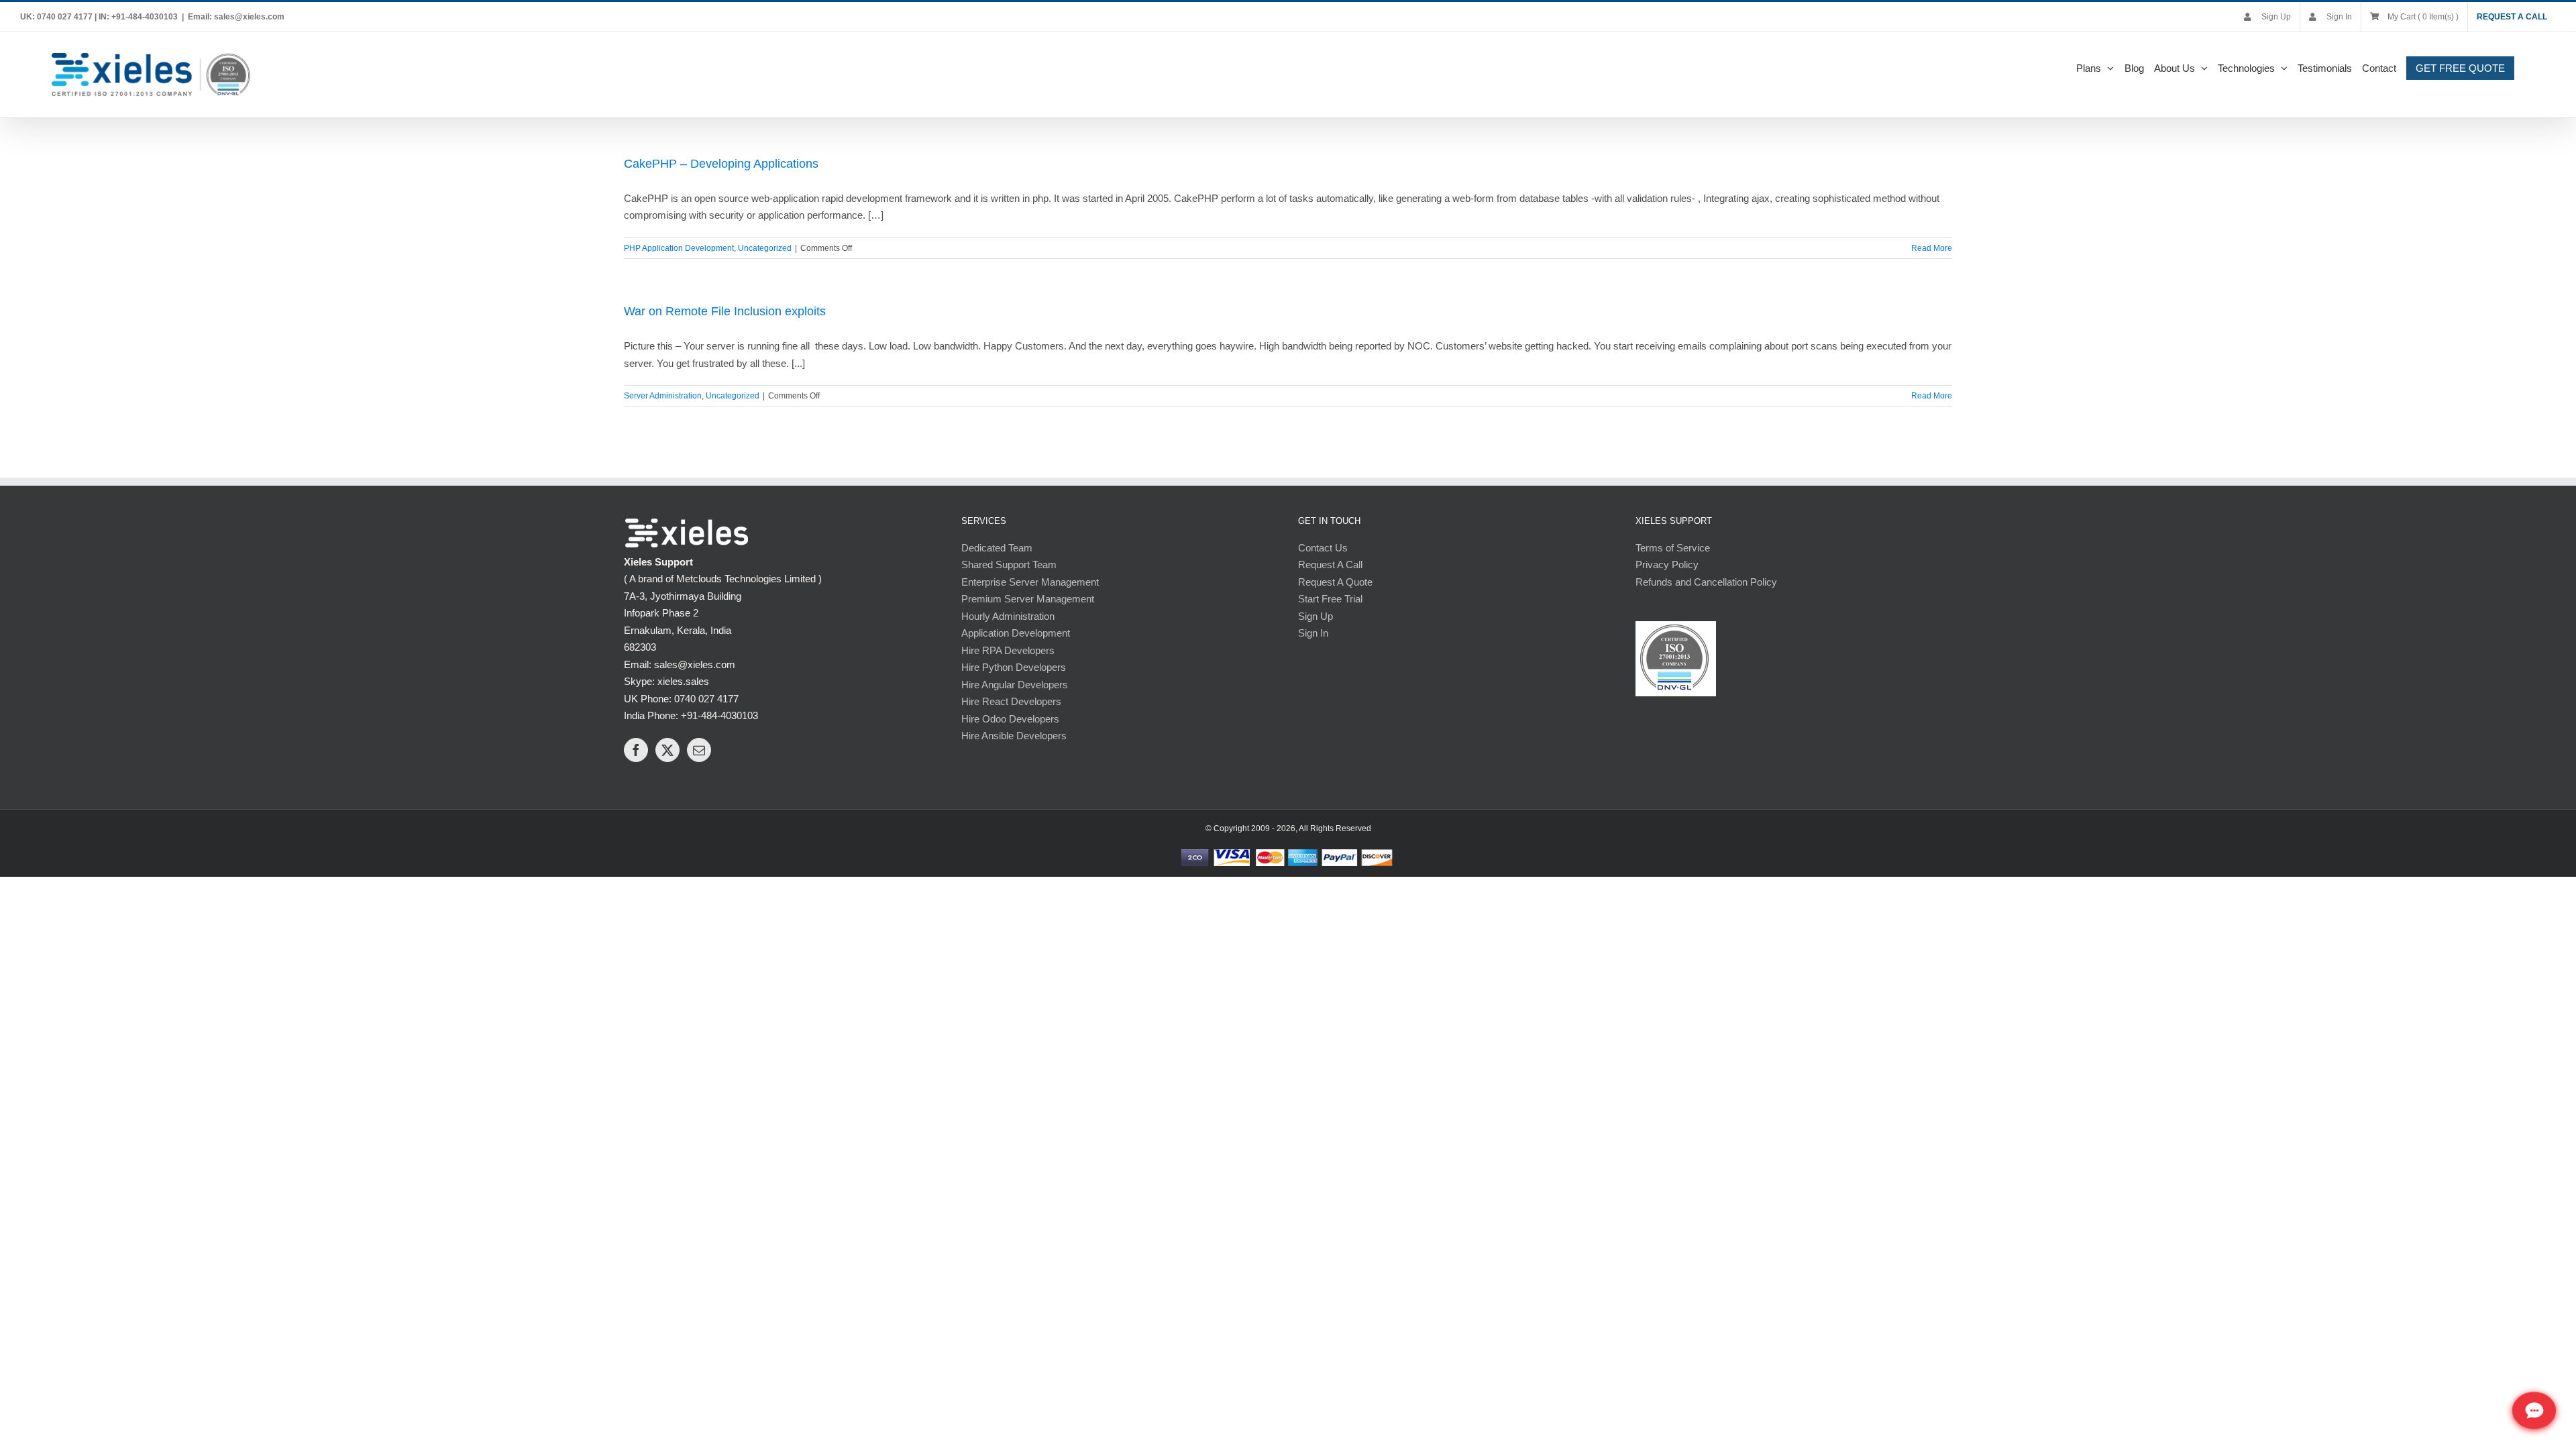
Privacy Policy (1667, 565)
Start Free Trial (1330, 599)
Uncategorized (765, 248)
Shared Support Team (1009, 565)
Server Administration (663, 396)
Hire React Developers (1011, 701)
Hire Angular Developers (1015, 685)
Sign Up (1316, 616)
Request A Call (1330, 565)
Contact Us (1323, 548)
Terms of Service (1673, 548)
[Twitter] (667, 750)
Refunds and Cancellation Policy (1706, 582)
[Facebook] (636, 750)
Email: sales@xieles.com (236, 17)
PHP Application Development (679, 248)
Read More (1932, 248)
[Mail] (699, 750)
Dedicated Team (997, 548)
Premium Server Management (1028, 599)
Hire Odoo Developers (1010, 719)
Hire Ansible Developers (1014, 736)
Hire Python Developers (1014, 667)
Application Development (1016, 633)
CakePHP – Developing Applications (721, 164)
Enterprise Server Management (1030, 582)
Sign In (1313, 633)
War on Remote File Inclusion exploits (725, 311)
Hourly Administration (1008, 616)
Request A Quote (1335, 582)
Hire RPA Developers (1008, 650)
